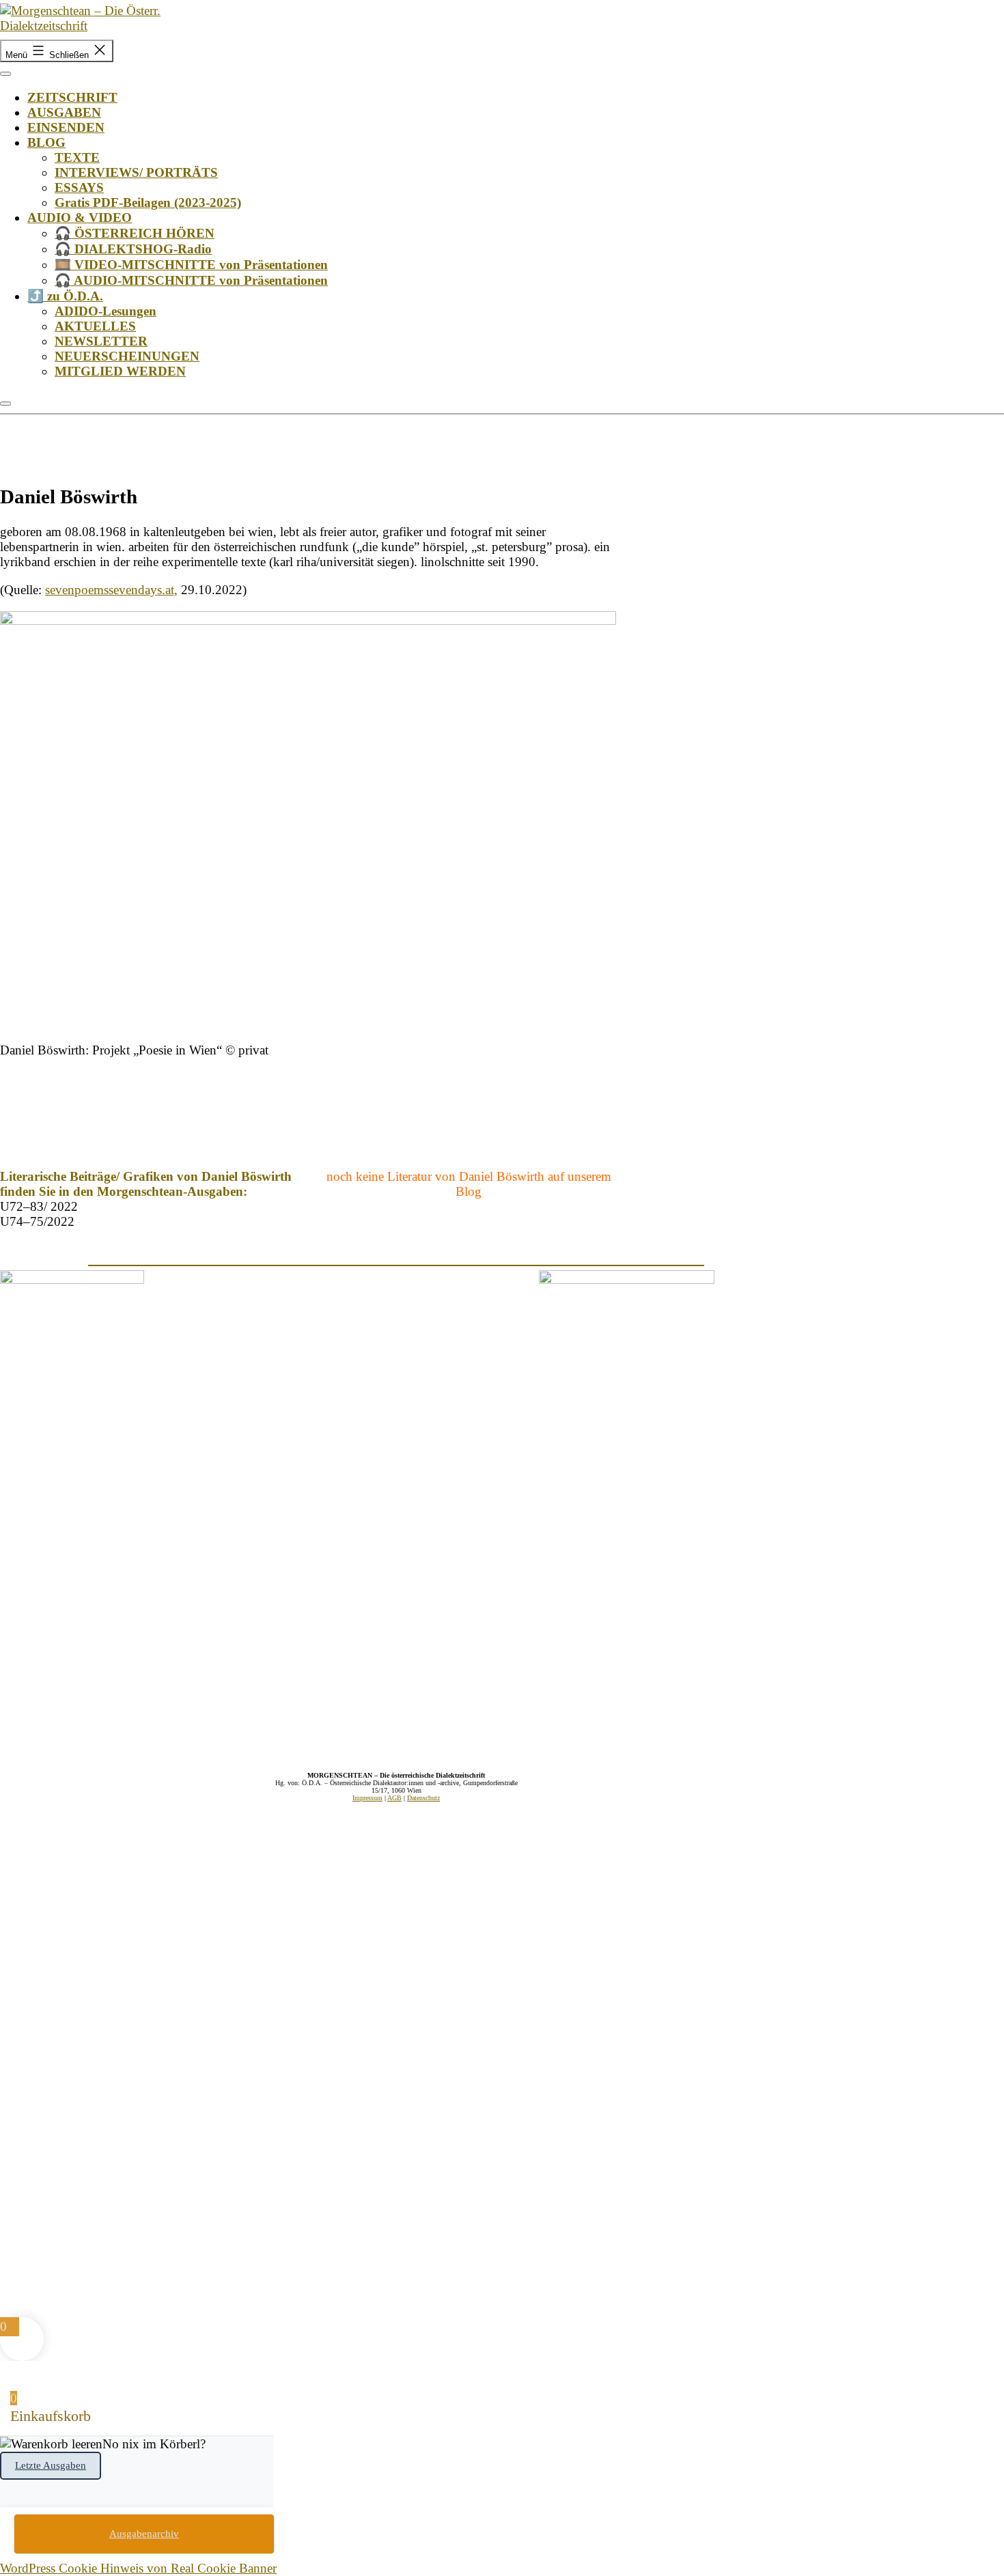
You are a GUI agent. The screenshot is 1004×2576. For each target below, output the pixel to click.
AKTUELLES (95, 326)
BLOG (46, 142)
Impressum (367, 1798)
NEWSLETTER (101, 341)
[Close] (5, 404)
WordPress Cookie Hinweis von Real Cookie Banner (138, 2568)
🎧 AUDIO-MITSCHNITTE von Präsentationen (191, 280)
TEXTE (77, 157)
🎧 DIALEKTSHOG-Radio (133, 249)
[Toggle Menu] (5, 74)
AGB (394, 1798)
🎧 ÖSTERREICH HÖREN (135, 233)
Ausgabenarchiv (144, 2534)
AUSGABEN (64, 112)
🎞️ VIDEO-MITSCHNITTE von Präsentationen (191, 265)
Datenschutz (423, 1798)
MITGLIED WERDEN (120, 371)
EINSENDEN (66, 127)
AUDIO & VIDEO (80, 218)
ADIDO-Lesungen (106, 311)
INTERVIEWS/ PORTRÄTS (136, 172)
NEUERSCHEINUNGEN (127, 356)
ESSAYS (79, 187)
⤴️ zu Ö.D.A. (65, 296)
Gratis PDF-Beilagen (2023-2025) (148, 202)
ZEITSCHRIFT (72, 97)
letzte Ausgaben (51, 2465)
